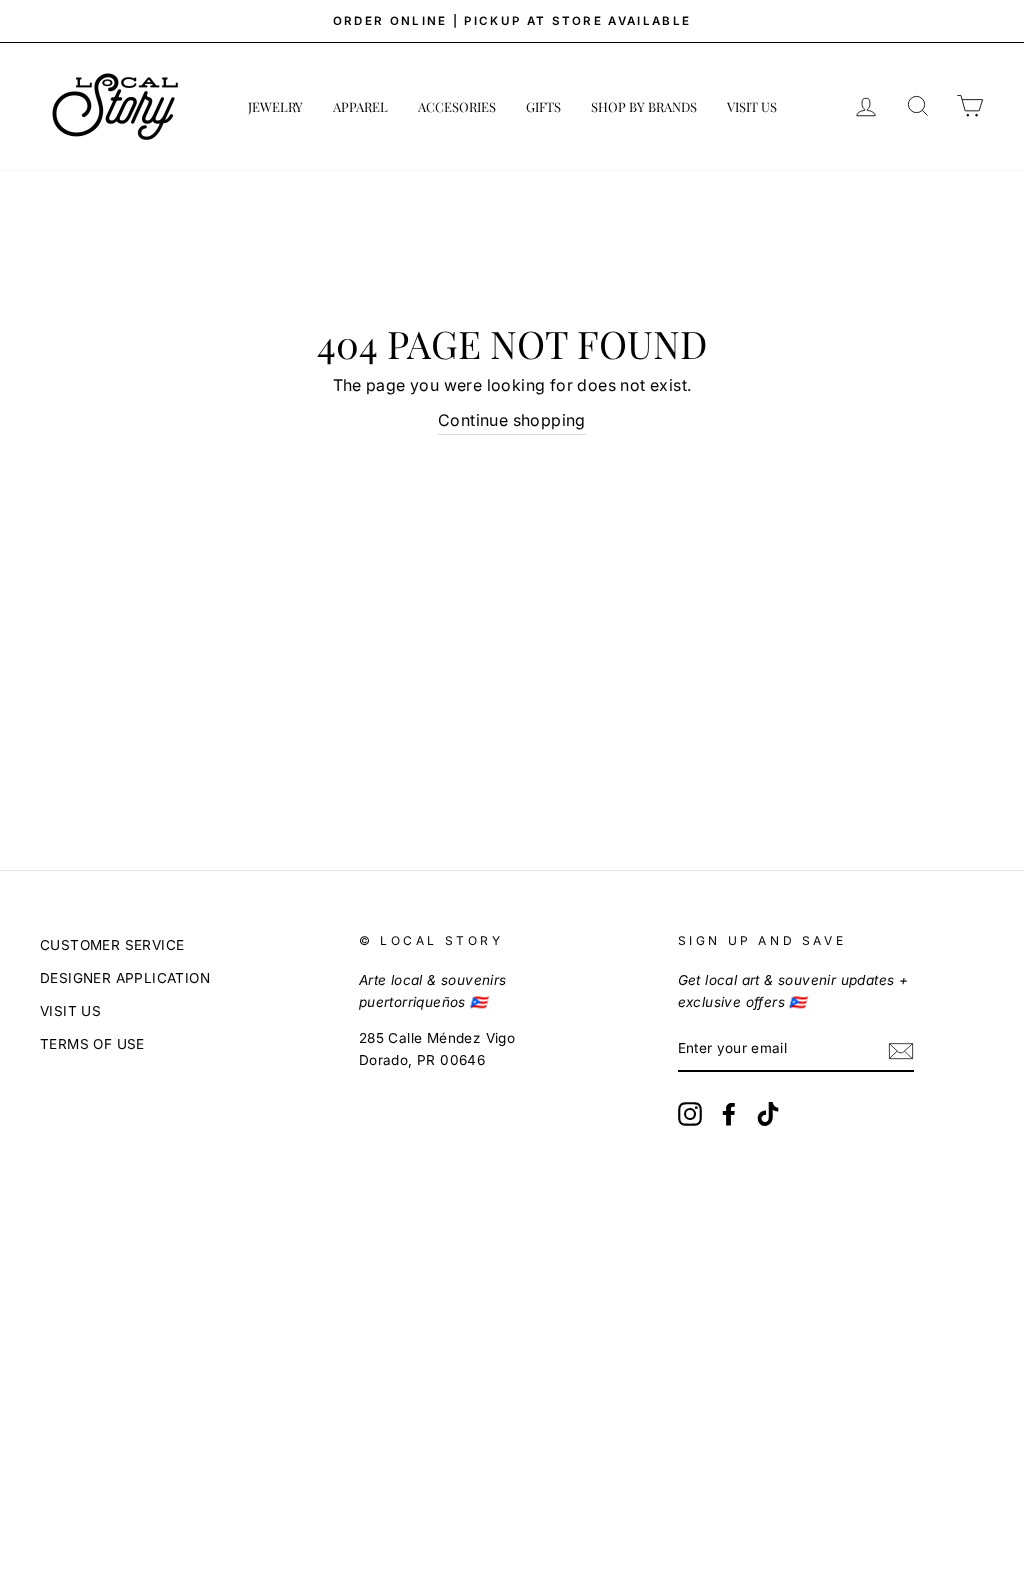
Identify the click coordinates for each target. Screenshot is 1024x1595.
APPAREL (360, 106)
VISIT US (752, 106)
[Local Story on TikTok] (768, 1114)
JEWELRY (275, 106)
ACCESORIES (457, 106)
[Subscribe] (901, 1050)
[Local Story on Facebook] (729, 1114)
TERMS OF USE (92, 1044)
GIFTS (543, 106)
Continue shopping (512, 420)
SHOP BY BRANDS (644, 106)
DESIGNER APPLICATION (125, 978)
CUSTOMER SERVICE (112, 945)
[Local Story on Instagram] (690, 1114)
